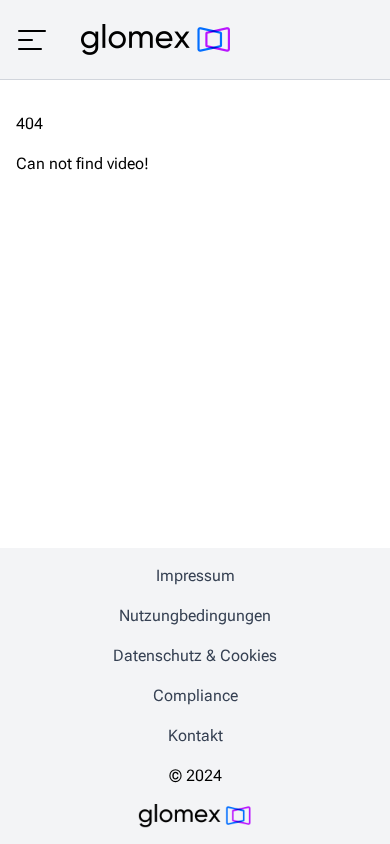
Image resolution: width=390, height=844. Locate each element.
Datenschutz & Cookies (195, 655)
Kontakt (195, 735)
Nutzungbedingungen (195, 615)
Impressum (195, 575)
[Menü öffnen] (32, 40)
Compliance (195, 695)
